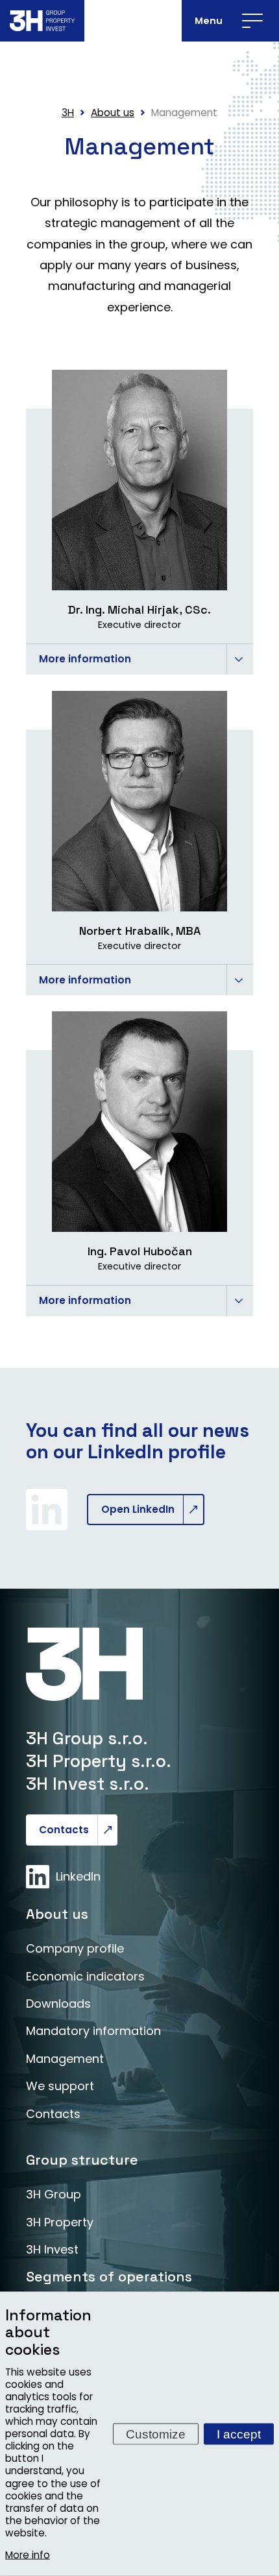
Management (65, 2059)
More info (28, 2555)
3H (68, 113)
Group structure (82, 2160)
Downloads (58, 2004)
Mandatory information (93, 2031)
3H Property (60, 2222)
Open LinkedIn (138, 1509)
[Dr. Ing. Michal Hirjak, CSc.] (139, 480)
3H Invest (52, 2249)
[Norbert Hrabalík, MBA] (139, 801)
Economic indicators (85, 1976)
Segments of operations (109, 2277)
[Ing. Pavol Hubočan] (139, 1122)
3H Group (54, 2194)
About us (57, 1914)
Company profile (75, 1948)
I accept (239, 2434)
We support (60, 2086)
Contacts (64, 1830)
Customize (156, 2434)
